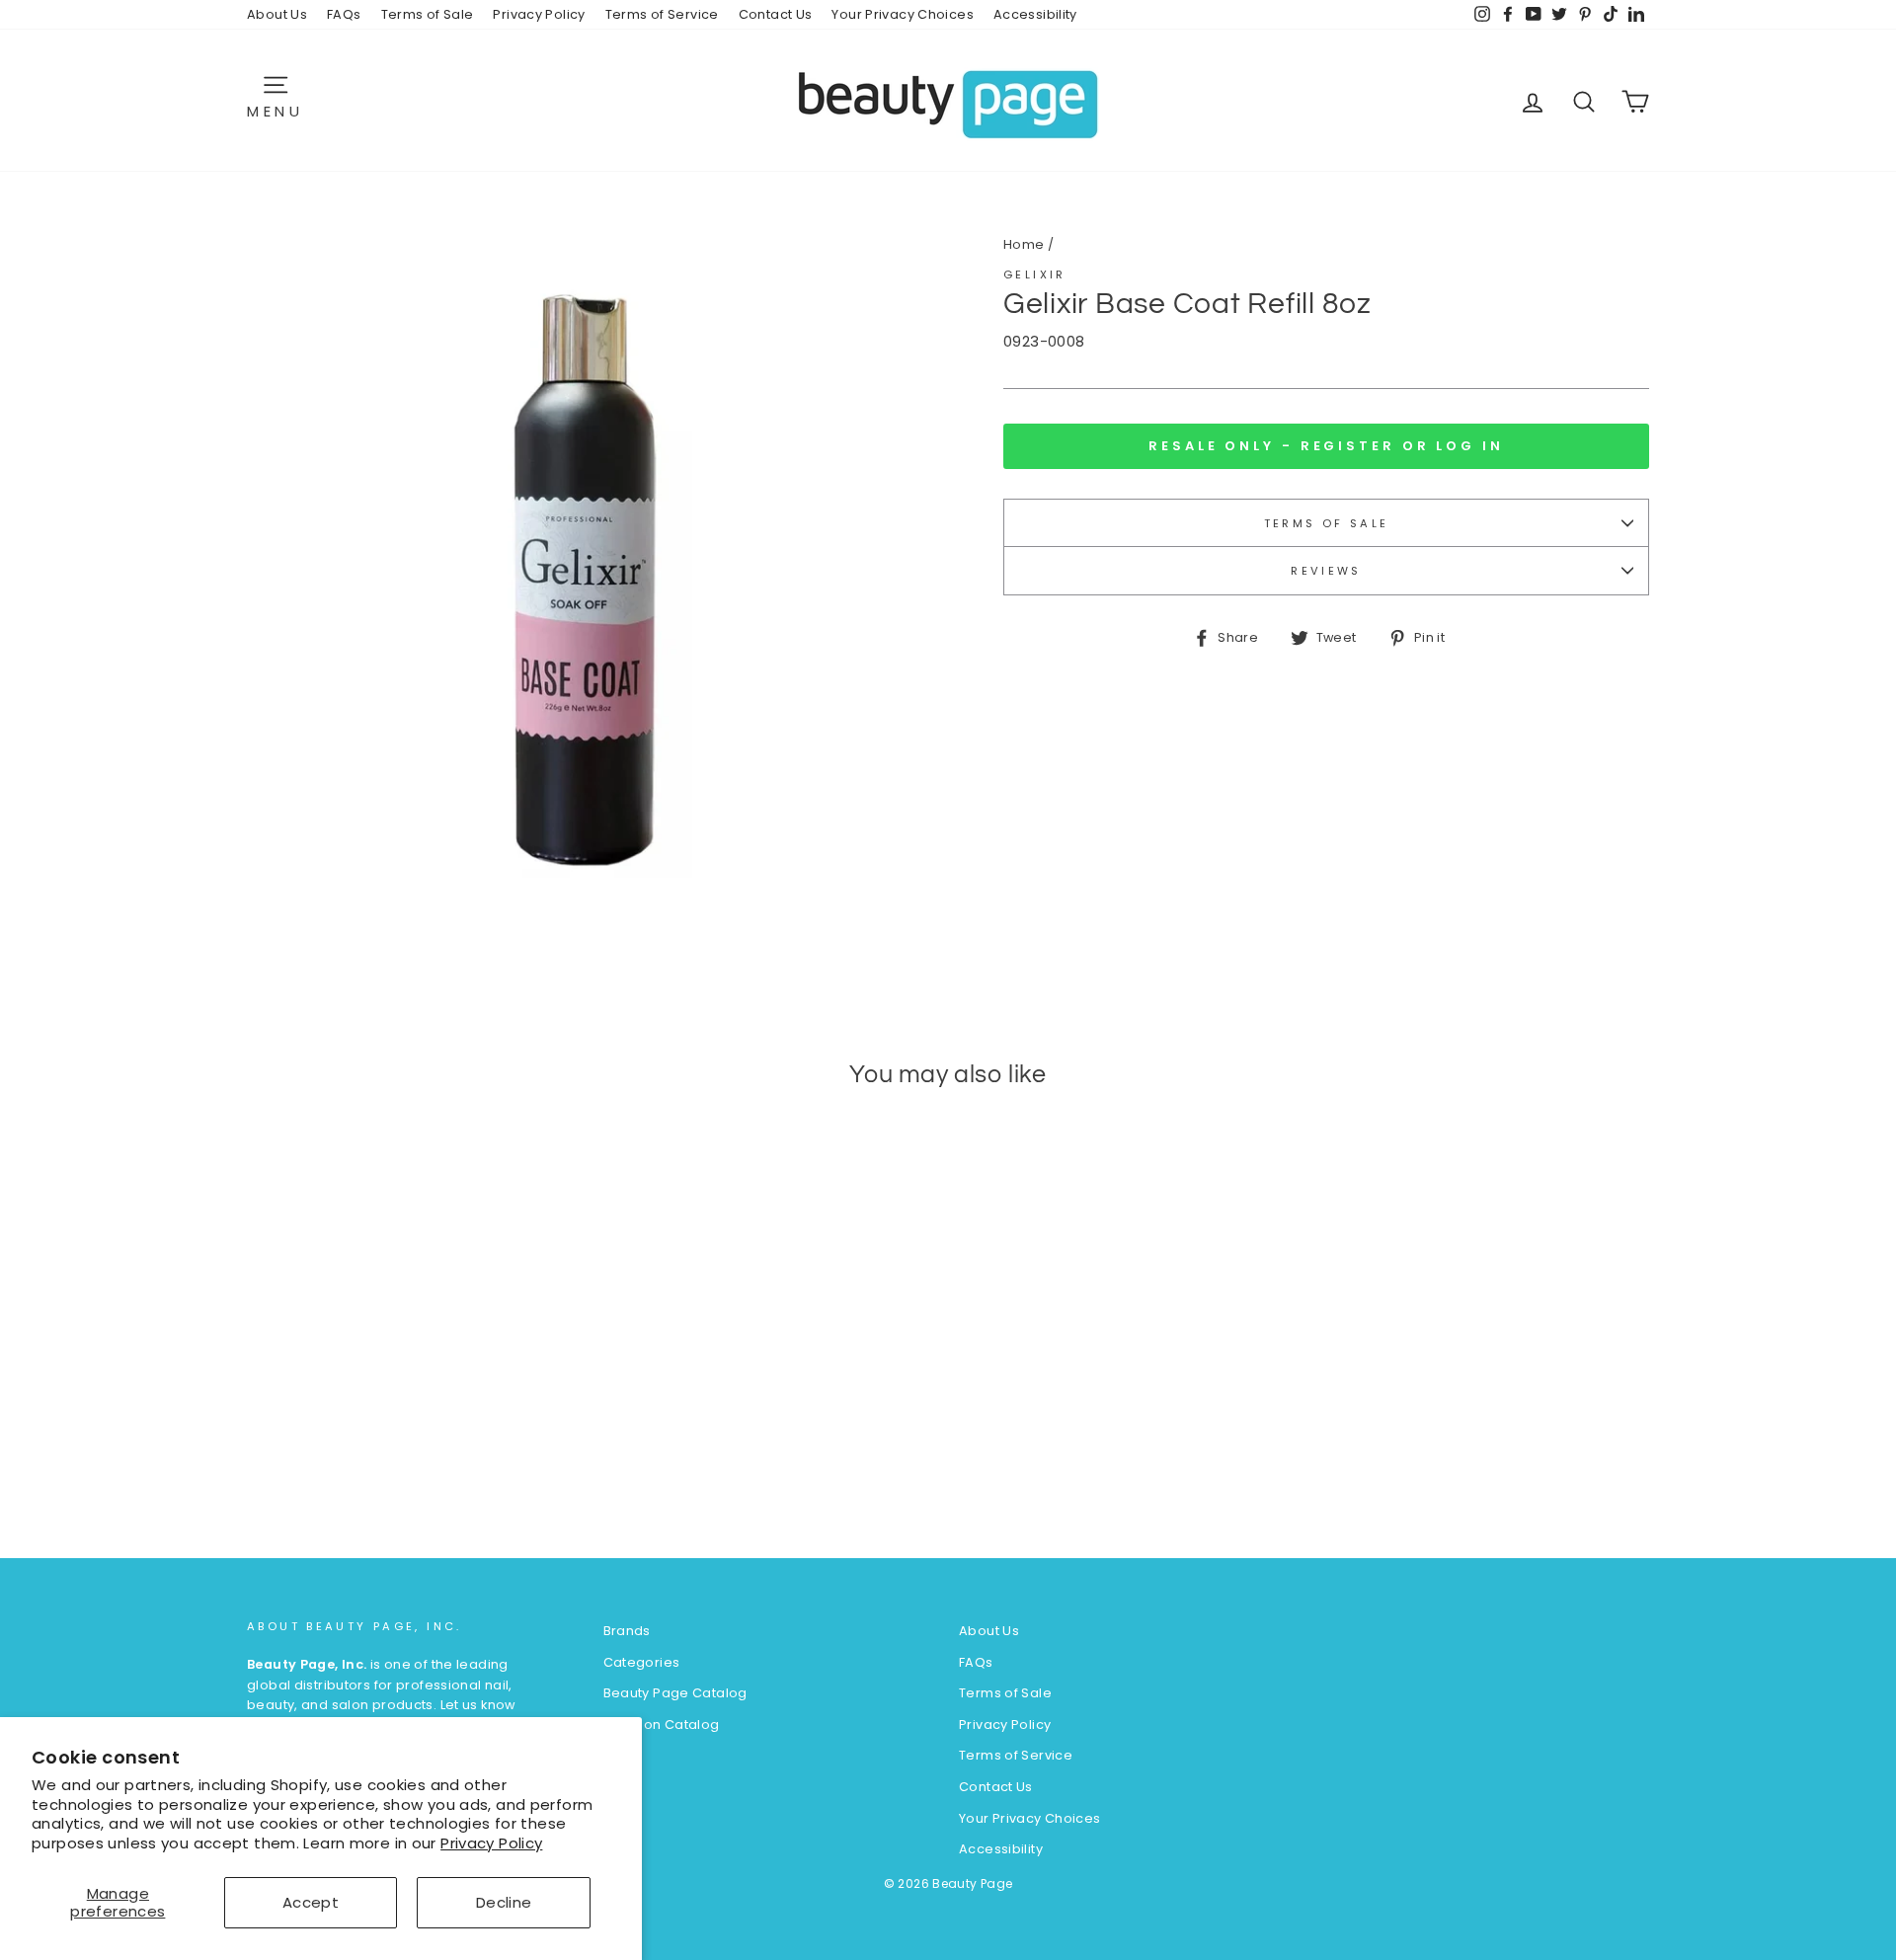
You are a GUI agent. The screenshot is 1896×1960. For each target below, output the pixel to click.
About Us (277, 14)
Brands (627, 1631)
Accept (311, 1902)
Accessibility (1035, 14)
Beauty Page (972, 1883)
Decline (504, 1902)
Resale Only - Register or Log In (1326, 446)
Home (1024, 244)
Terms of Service (662, 14)
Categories (642, 1662)
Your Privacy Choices (903, 14)
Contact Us (776, 14)
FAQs (344, 14)
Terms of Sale (428, 14)
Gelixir (1035, 274)
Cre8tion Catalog (662, 1725)
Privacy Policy (491, 1843)
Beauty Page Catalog (675, 1693)
